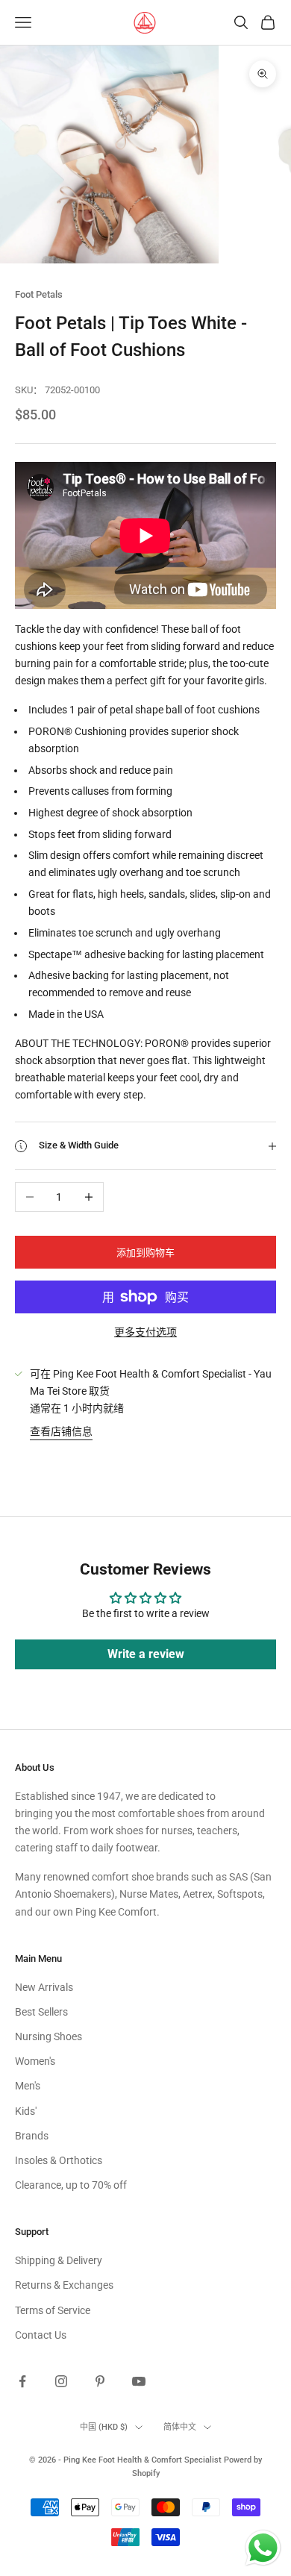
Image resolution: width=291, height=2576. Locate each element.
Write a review (146, 1654)
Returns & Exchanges (64, 2285)
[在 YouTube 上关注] (139, 2381)
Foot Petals (39, 294)
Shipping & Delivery (59, 2260)
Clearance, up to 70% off (71, 2185)
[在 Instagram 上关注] (61, 2381)
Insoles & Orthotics (59, 2160)
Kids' (26, 2111)
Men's (28, 2086)
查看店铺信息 (61, 1431)
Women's (35, 2061)
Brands (32, 2136)
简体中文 (180, 2427)
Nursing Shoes (48, 2036)
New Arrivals (44, 1987)
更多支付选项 (145, 1332)
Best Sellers (41, 2012)
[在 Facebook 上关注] (22, 2381)
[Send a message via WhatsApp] (263, 2548)
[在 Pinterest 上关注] (100, 2381)
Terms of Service (53, 2310)
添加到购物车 (145, 1253)
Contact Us (41, 2335)
